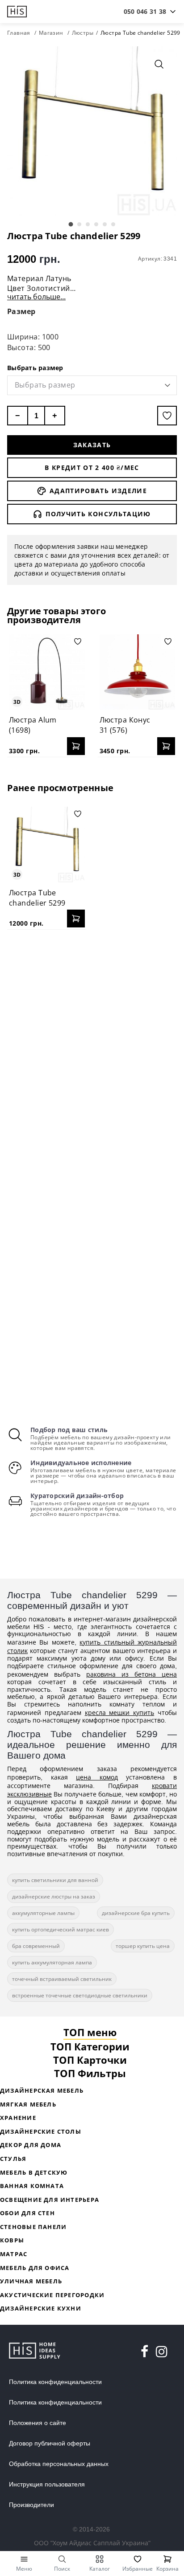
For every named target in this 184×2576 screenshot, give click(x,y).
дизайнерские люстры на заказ (54, 1896)
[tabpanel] (92, 131)
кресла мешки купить (120, 1713)
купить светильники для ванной (55, 1880)
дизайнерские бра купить (136, 1913)
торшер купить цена (143, 1946)
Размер (21, 311)
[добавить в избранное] (167, 416)
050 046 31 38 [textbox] (145, 11)
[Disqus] (92, 1051)
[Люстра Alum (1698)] (47, 672)
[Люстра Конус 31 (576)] (138, 672)
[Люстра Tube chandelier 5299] (47, 845)
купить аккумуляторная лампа (52, 1962)
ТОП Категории (90, 2046)
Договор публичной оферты (50, 2443)
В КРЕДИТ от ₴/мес (92, 467)
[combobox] (145, 12)
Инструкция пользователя (47, 2484)
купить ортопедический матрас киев (61, 1929)
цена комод (97, 1777)
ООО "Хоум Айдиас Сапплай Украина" (92, 2543)
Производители (31, 2505)
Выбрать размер (35, 368)
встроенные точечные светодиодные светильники (80, 1995)
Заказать (92, 445)
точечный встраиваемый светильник (62, 1979)
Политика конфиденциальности (55, 2382)
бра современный (36, 1946)
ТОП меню (90, 2032)
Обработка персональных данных (59, 2464)
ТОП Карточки (90, 2060)
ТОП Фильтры (90, 2073)
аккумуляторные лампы (43, 1913)
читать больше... (36, 297)
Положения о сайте (38, 2423)
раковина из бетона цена (132, 1674)
